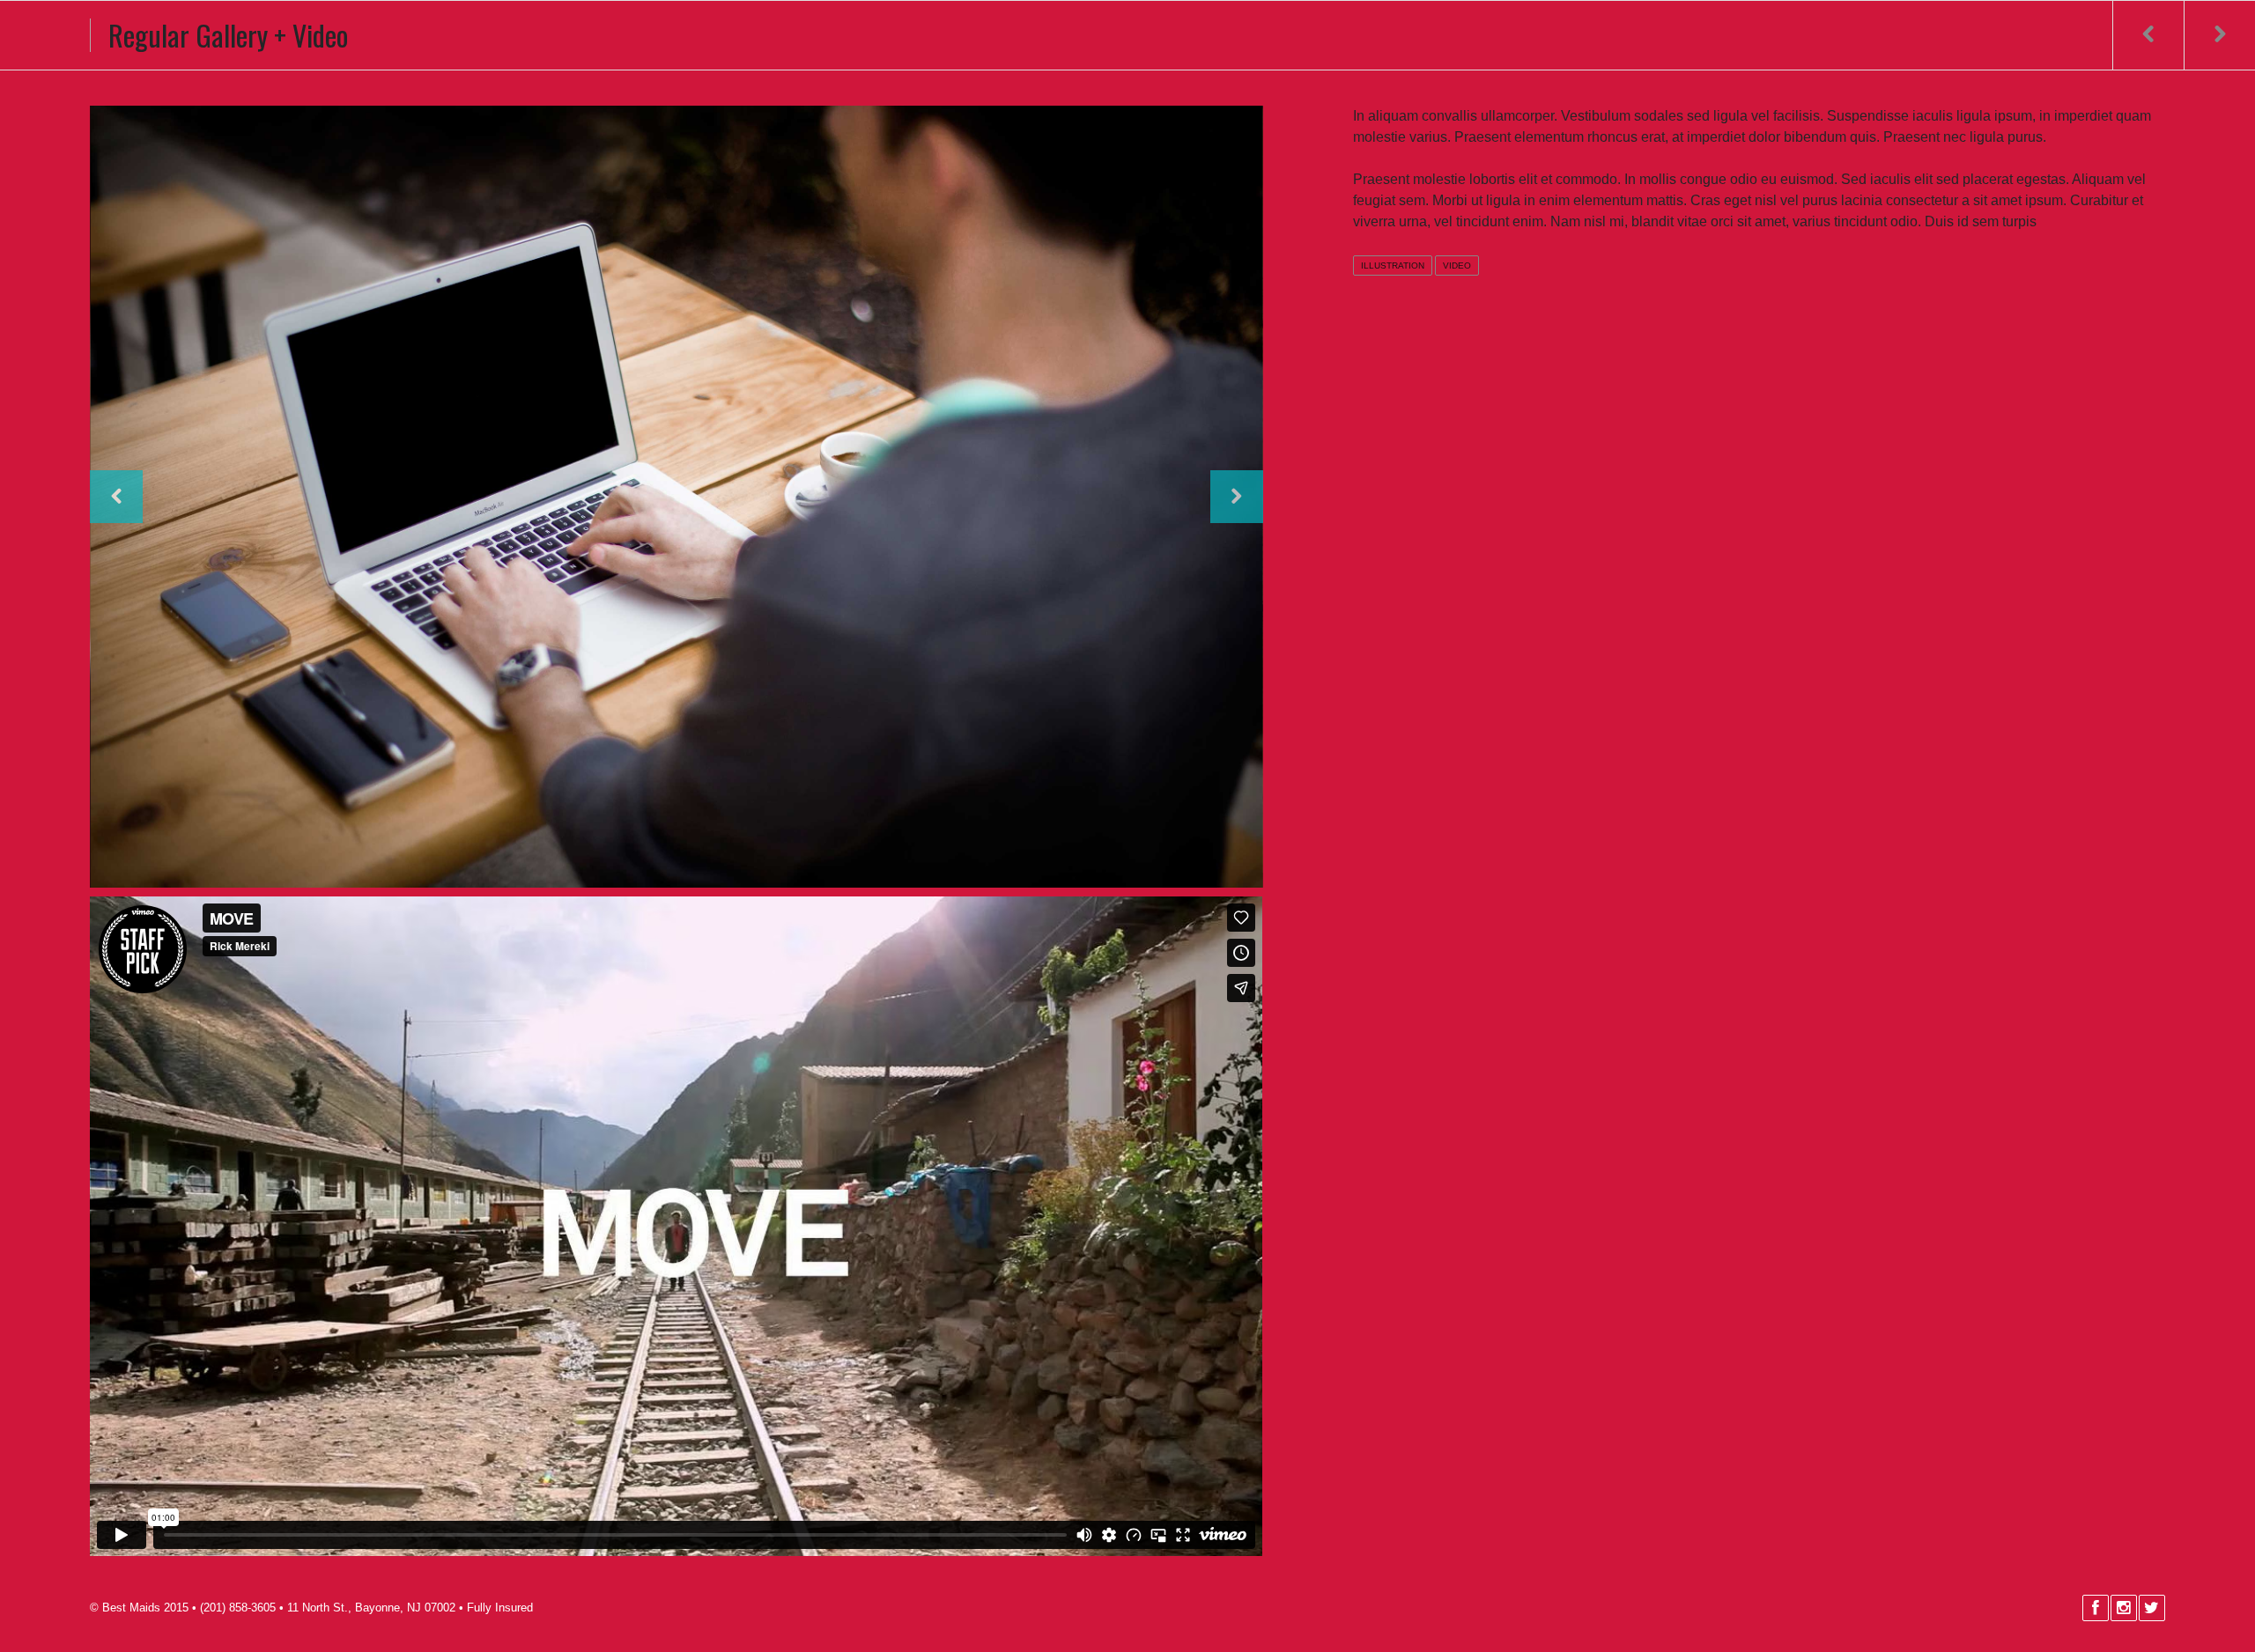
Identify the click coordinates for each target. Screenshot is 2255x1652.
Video (1457, 265)
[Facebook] (2095, 1608)
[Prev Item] (2148, 35)
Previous (116, 497)
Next (1237, 497)
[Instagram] (2123, 1608)
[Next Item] (2219, 35)
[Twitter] (2151, 1608)
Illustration (1393, 265)
